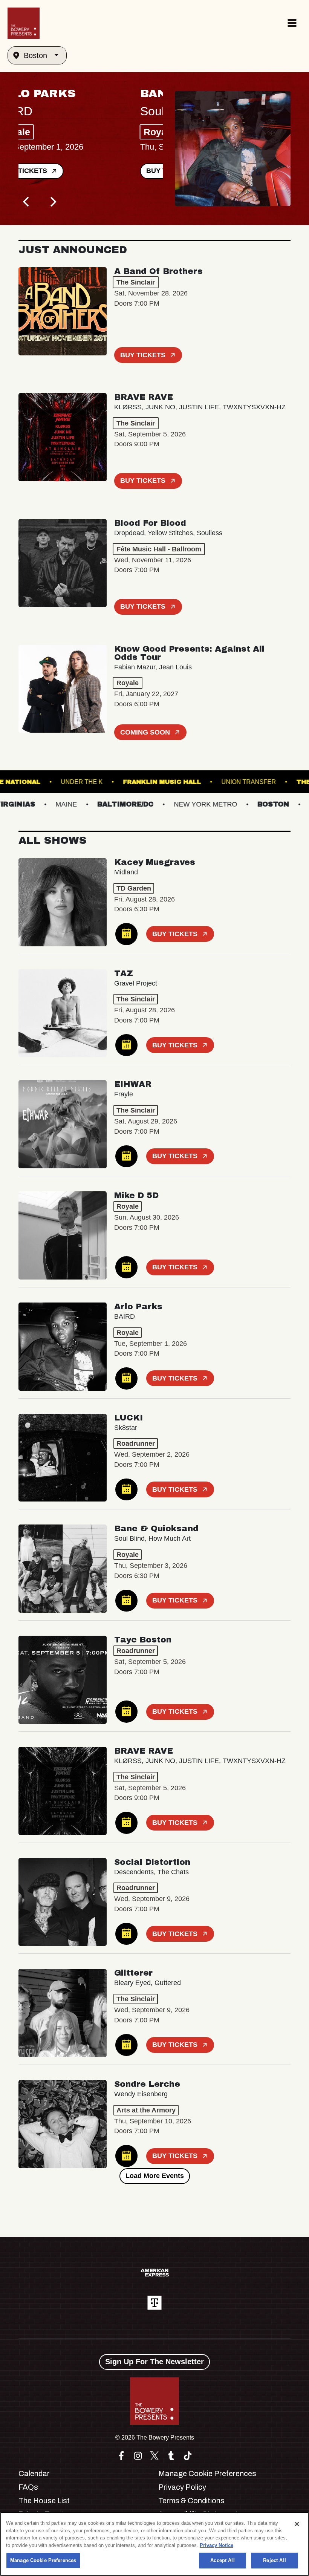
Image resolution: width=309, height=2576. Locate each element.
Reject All (274, 2560)
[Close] (297, 2524)
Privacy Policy (182, 2487)
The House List (44, 2501)
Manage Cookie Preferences (43, 2560)
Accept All (222, 2560)
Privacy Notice (216, 2545)
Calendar (34, 2473)
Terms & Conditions (191, 2501)
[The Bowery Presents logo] (24, 23)
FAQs (28, 2487)
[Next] (52, 202)
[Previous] (27, 202)
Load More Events (155, 2176)
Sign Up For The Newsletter (154, 2362)
